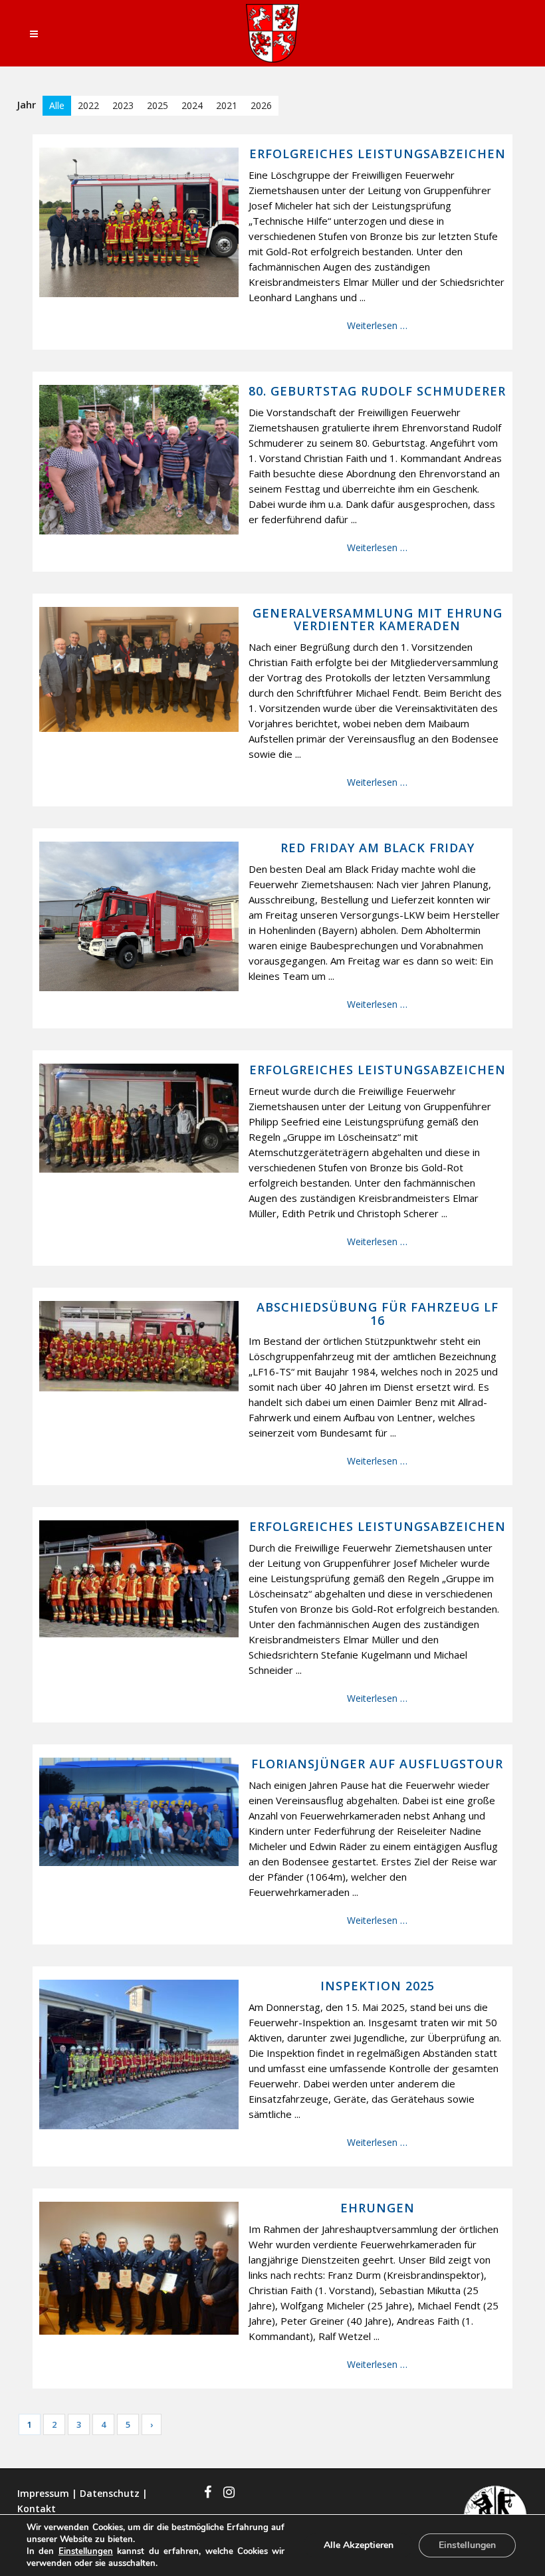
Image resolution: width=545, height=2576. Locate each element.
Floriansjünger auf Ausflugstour (377, 1764)
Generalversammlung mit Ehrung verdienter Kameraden (378, 620)
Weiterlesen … (377, 325)
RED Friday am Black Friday (378, 848)
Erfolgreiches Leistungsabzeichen (378, 154)
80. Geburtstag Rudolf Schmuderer (377, 392)
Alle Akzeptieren (359, 2545)
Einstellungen (86, 2551)
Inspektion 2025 (378, 1986)
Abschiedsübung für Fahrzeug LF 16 (378, 1314)
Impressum (43, 2493)
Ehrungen (378, 2208)
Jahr (27, 104)
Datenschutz (110, 2493)
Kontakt (37, 2509)
